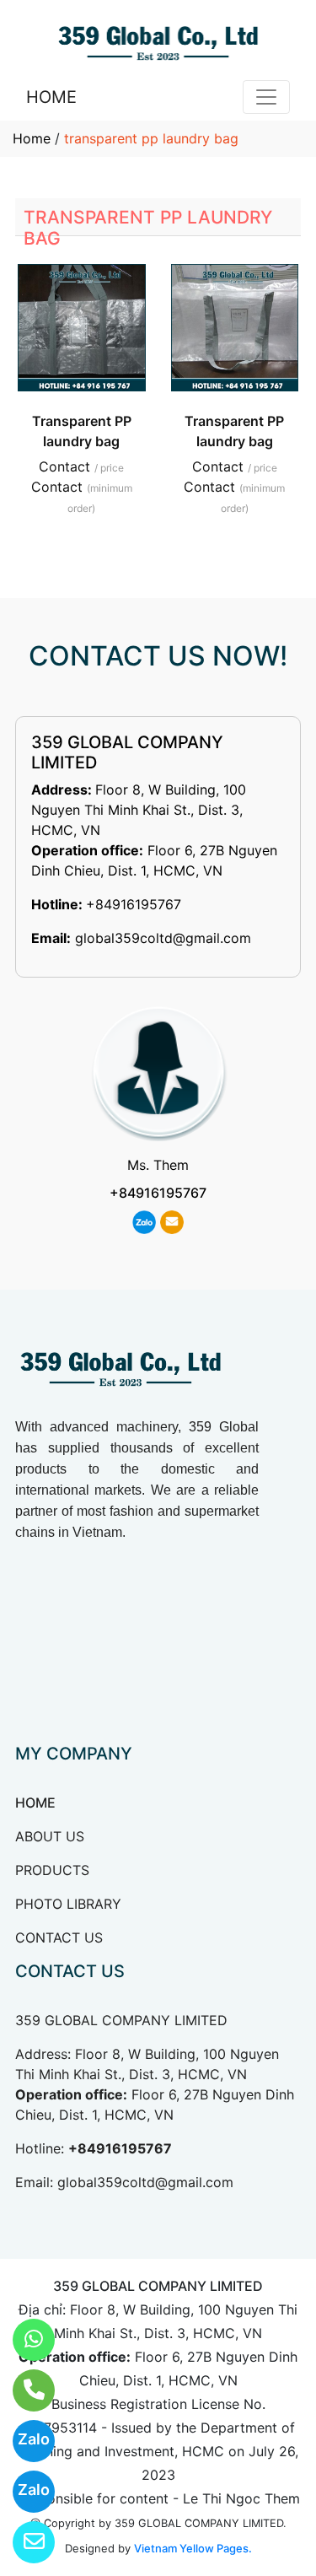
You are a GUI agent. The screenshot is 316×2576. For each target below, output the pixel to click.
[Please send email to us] (23, 2542)
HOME (51, 97)
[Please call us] (23, 2390)
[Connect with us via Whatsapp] (23, 2340)
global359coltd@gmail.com (163, 938)
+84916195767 (134, 904)
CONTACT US (59, 1937)
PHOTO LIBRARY (68, 1904)
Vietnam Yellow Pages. (193, 2548)
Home (32, 138)
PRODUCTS (52, 1870)
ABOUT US (50, 1836)
